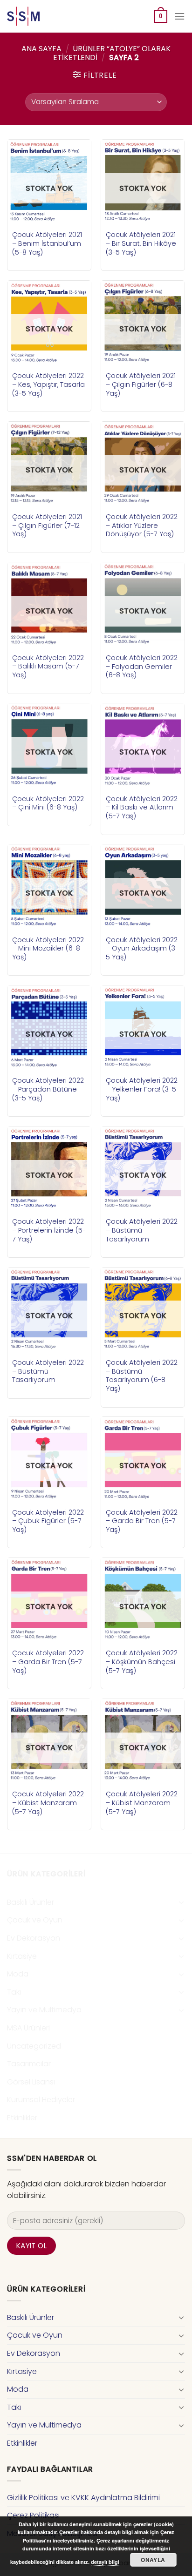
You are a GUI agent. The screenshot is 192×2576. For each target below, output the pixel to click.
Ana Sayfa (41, 49)
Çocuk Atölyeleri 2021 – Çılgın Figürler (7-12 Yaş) (47, 526)
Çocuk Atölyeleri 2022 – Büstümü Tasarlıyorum (142, 1230)
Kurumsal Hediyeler (41, 2100)
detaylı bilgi (105, 2562)
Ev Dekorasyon (34, 1938)
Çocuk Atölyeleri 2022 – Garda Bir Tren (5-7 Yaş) (142, 1521)
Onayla (153, 2560)
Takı (14, 1992)
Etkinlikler (22, 2118)
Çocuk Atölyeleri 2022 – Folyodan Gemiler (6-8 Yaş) (142, 667)
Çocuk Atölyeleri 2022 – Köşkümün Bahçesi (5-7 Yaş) (142, 1662)
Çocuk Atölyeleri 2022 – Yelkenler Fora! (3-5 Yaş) (142, 1089)
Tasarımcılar (29, 2064)
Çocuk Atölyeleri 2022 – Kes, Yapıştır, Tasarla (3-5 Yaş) (48, 384)
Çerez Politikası (33, 2515)
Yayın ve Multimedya (44, 2010)
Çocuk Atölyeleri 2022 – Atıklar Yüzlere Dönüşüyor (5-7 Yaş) (142, 526)
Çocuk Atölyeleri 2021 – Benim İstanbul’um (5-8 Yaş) (47, 243)
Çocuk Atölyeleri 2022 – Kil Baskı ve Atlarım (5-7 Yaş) (142, 808)
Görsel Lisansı (31, 2082)
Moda (18, 1974)
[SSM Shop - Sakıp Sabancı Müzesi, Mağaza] (46, 16)
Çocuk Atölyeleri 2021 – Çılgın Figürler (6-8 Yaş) (141, 384)
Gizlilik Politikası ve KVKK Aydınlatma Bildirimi (83, 2498)
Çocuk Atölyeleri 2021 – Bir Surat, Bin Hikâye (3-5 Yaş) (141, 243)
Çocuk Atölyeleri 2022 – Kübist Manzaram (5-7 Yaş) (48, 1803)
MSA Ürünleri (28, 2028)
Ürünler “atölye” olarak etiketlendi (112, 53)
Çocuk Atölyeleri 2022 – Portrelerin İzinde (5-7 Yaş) (49, 1230)
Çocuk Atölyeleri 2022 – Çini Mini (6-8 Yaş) (48, 803)
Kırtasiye (22, 1956)
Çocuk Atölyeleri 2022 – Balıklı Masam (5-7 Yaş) (48, 667)
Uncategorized (34, 2046)
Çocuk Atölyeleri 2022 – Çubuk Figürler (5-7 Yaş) (48, 1521)
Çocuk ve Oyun (35, 1920)
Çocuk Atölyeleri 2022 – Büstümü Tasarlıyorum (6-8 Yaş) (142, 1376)
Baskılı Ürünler (31, 1902)
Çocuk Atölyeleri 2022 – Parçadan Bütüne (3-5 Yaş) (48, 1089)
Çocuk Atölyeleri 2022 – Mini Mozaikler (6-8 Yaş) (48, 949)
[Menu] (179, 16)
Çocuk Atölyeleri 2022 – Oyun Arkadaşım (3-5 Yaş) (142, 949)
